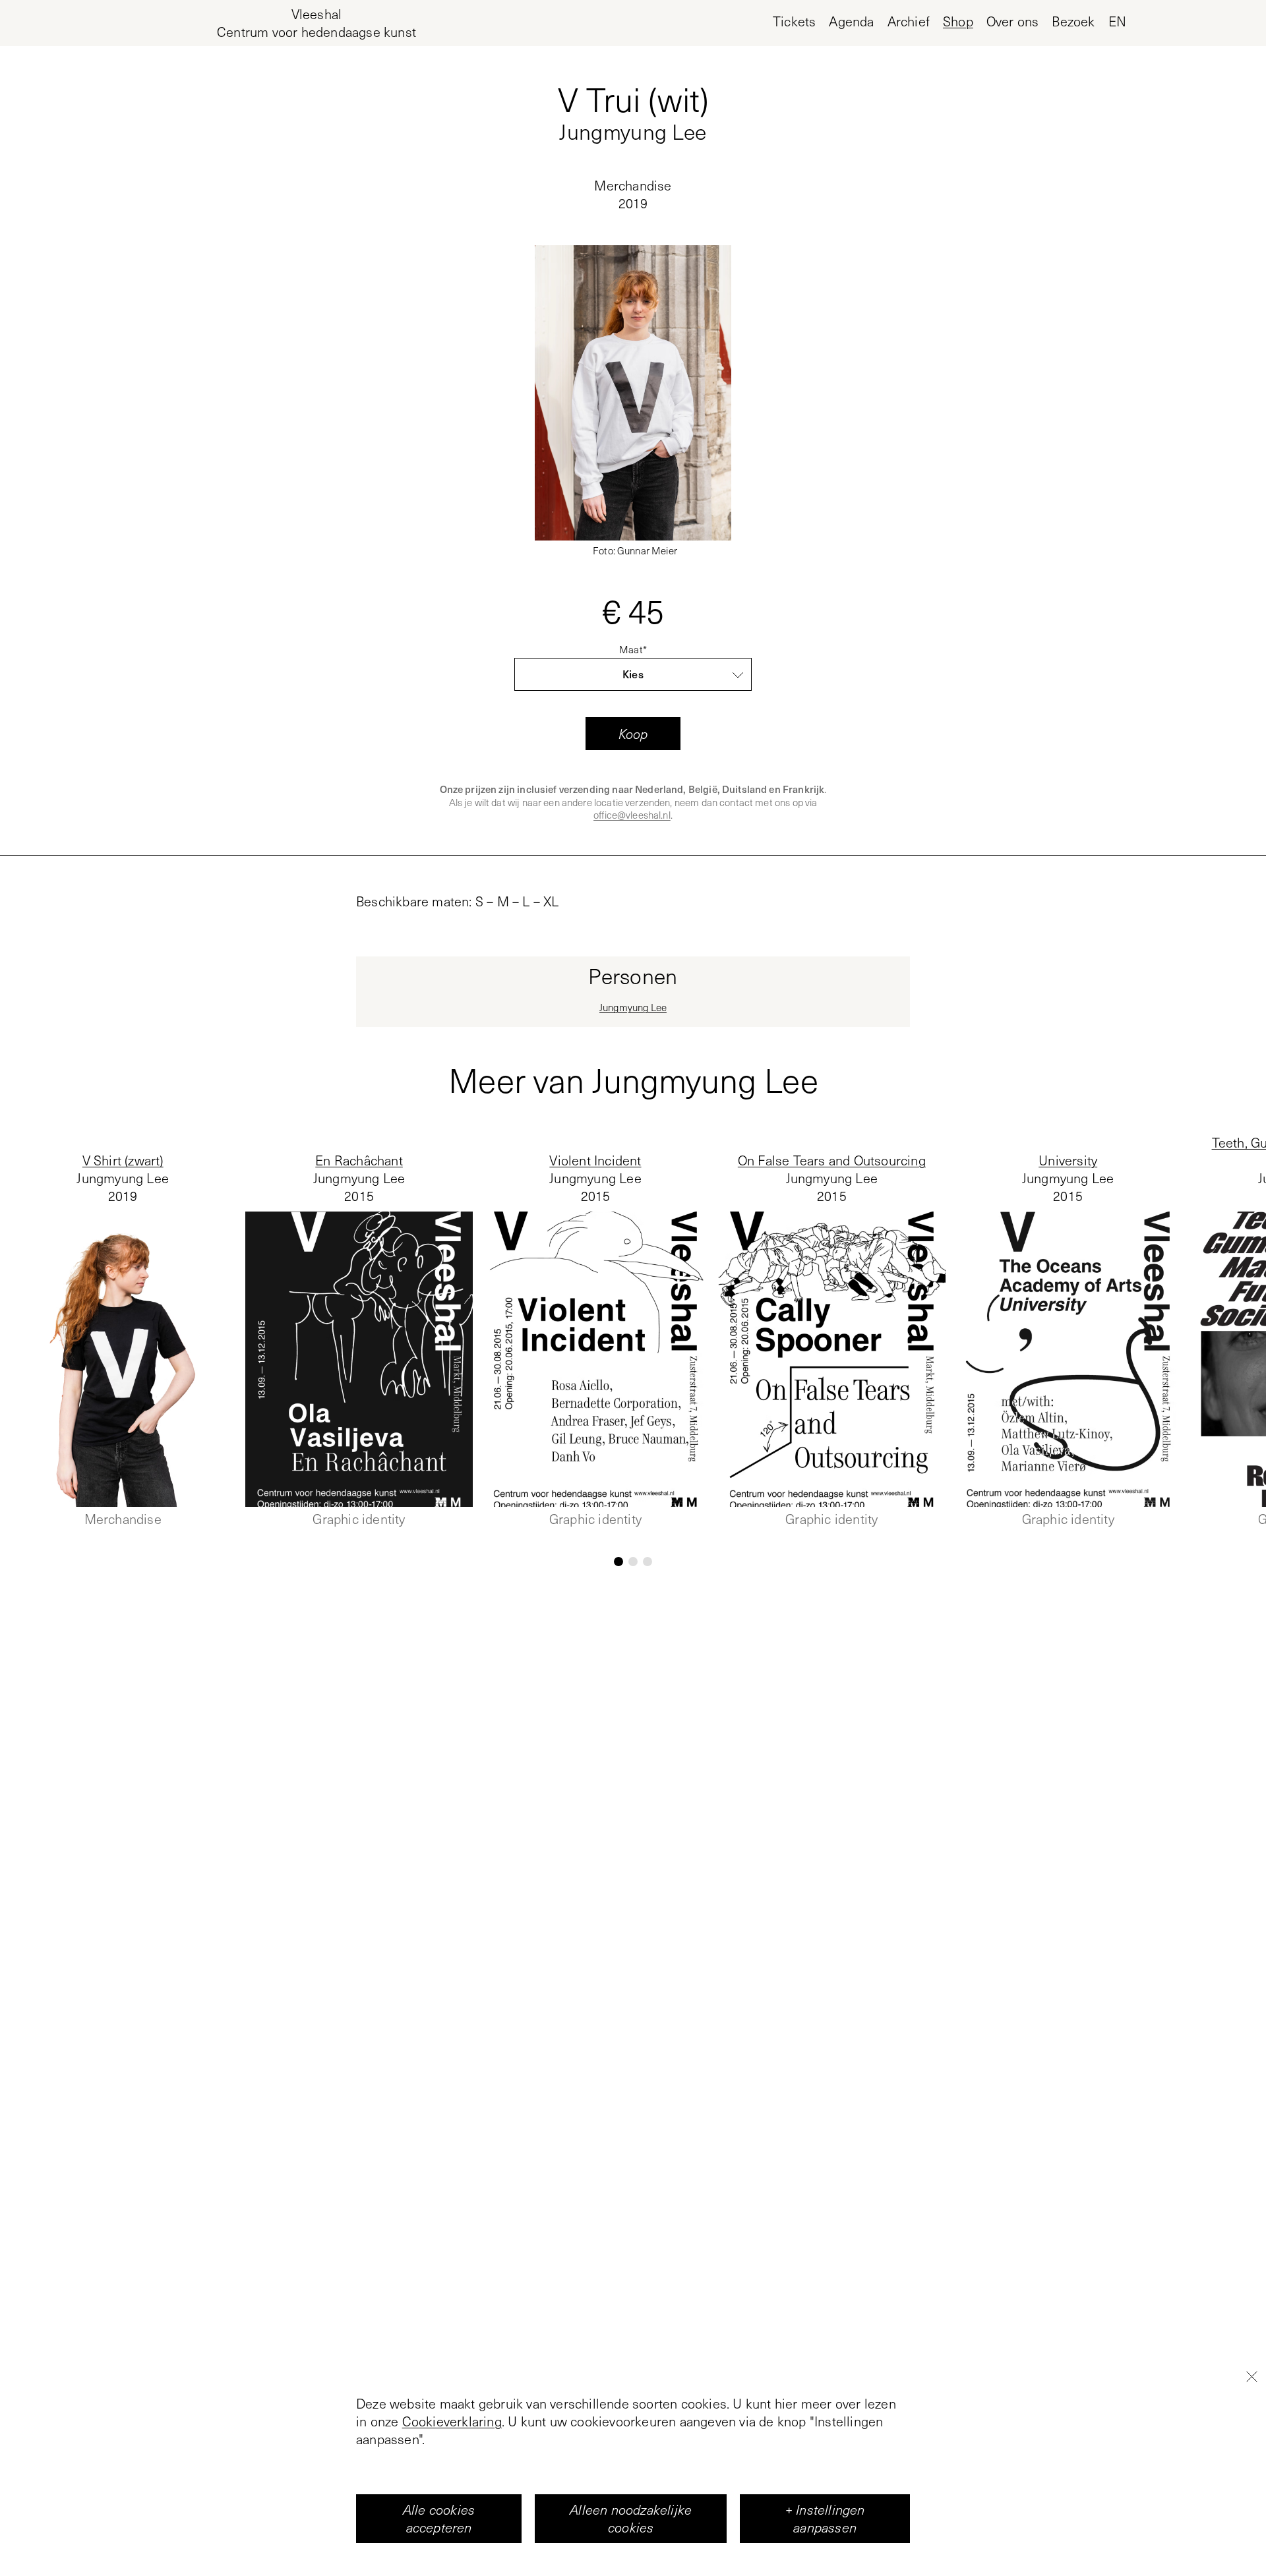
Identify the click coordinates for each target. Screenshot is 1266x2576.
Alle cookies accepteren (439, 2518)
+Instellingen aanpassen (825, 2518)
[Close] (1251, 2376)
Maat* (633, 650)
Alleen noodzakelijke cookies (631, 2518)
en (1117, 21)
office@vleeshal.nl (632, 815)
